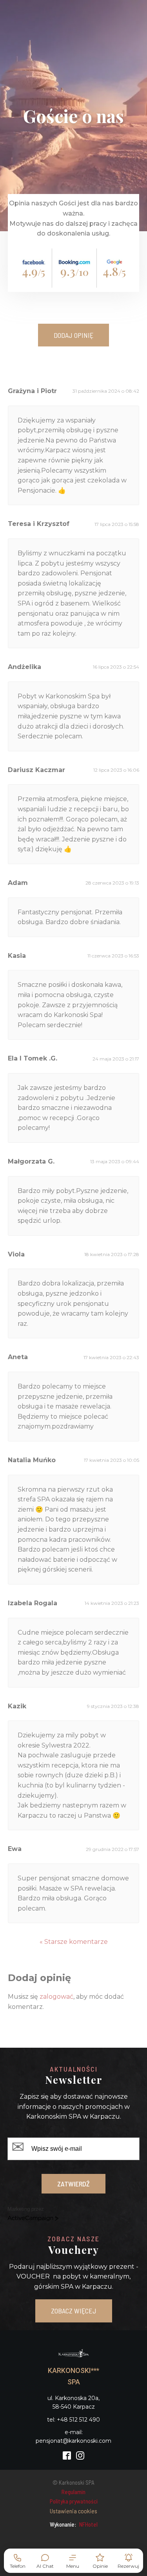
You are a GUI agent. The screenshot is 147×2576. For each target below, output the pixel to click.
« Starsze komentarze (74, 1942)
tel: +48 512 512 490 (73, 2420)
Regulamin (73, 2492)
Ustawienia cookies (73, 2511)
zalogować (56, 1997)
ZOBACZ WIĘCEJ (74, 2311)
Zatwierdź (73, 2184)
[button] (73, 2561)
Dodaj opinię (73, 335)
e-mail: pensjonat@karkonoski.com (73, 2436)
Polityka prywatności (74, 2501)
